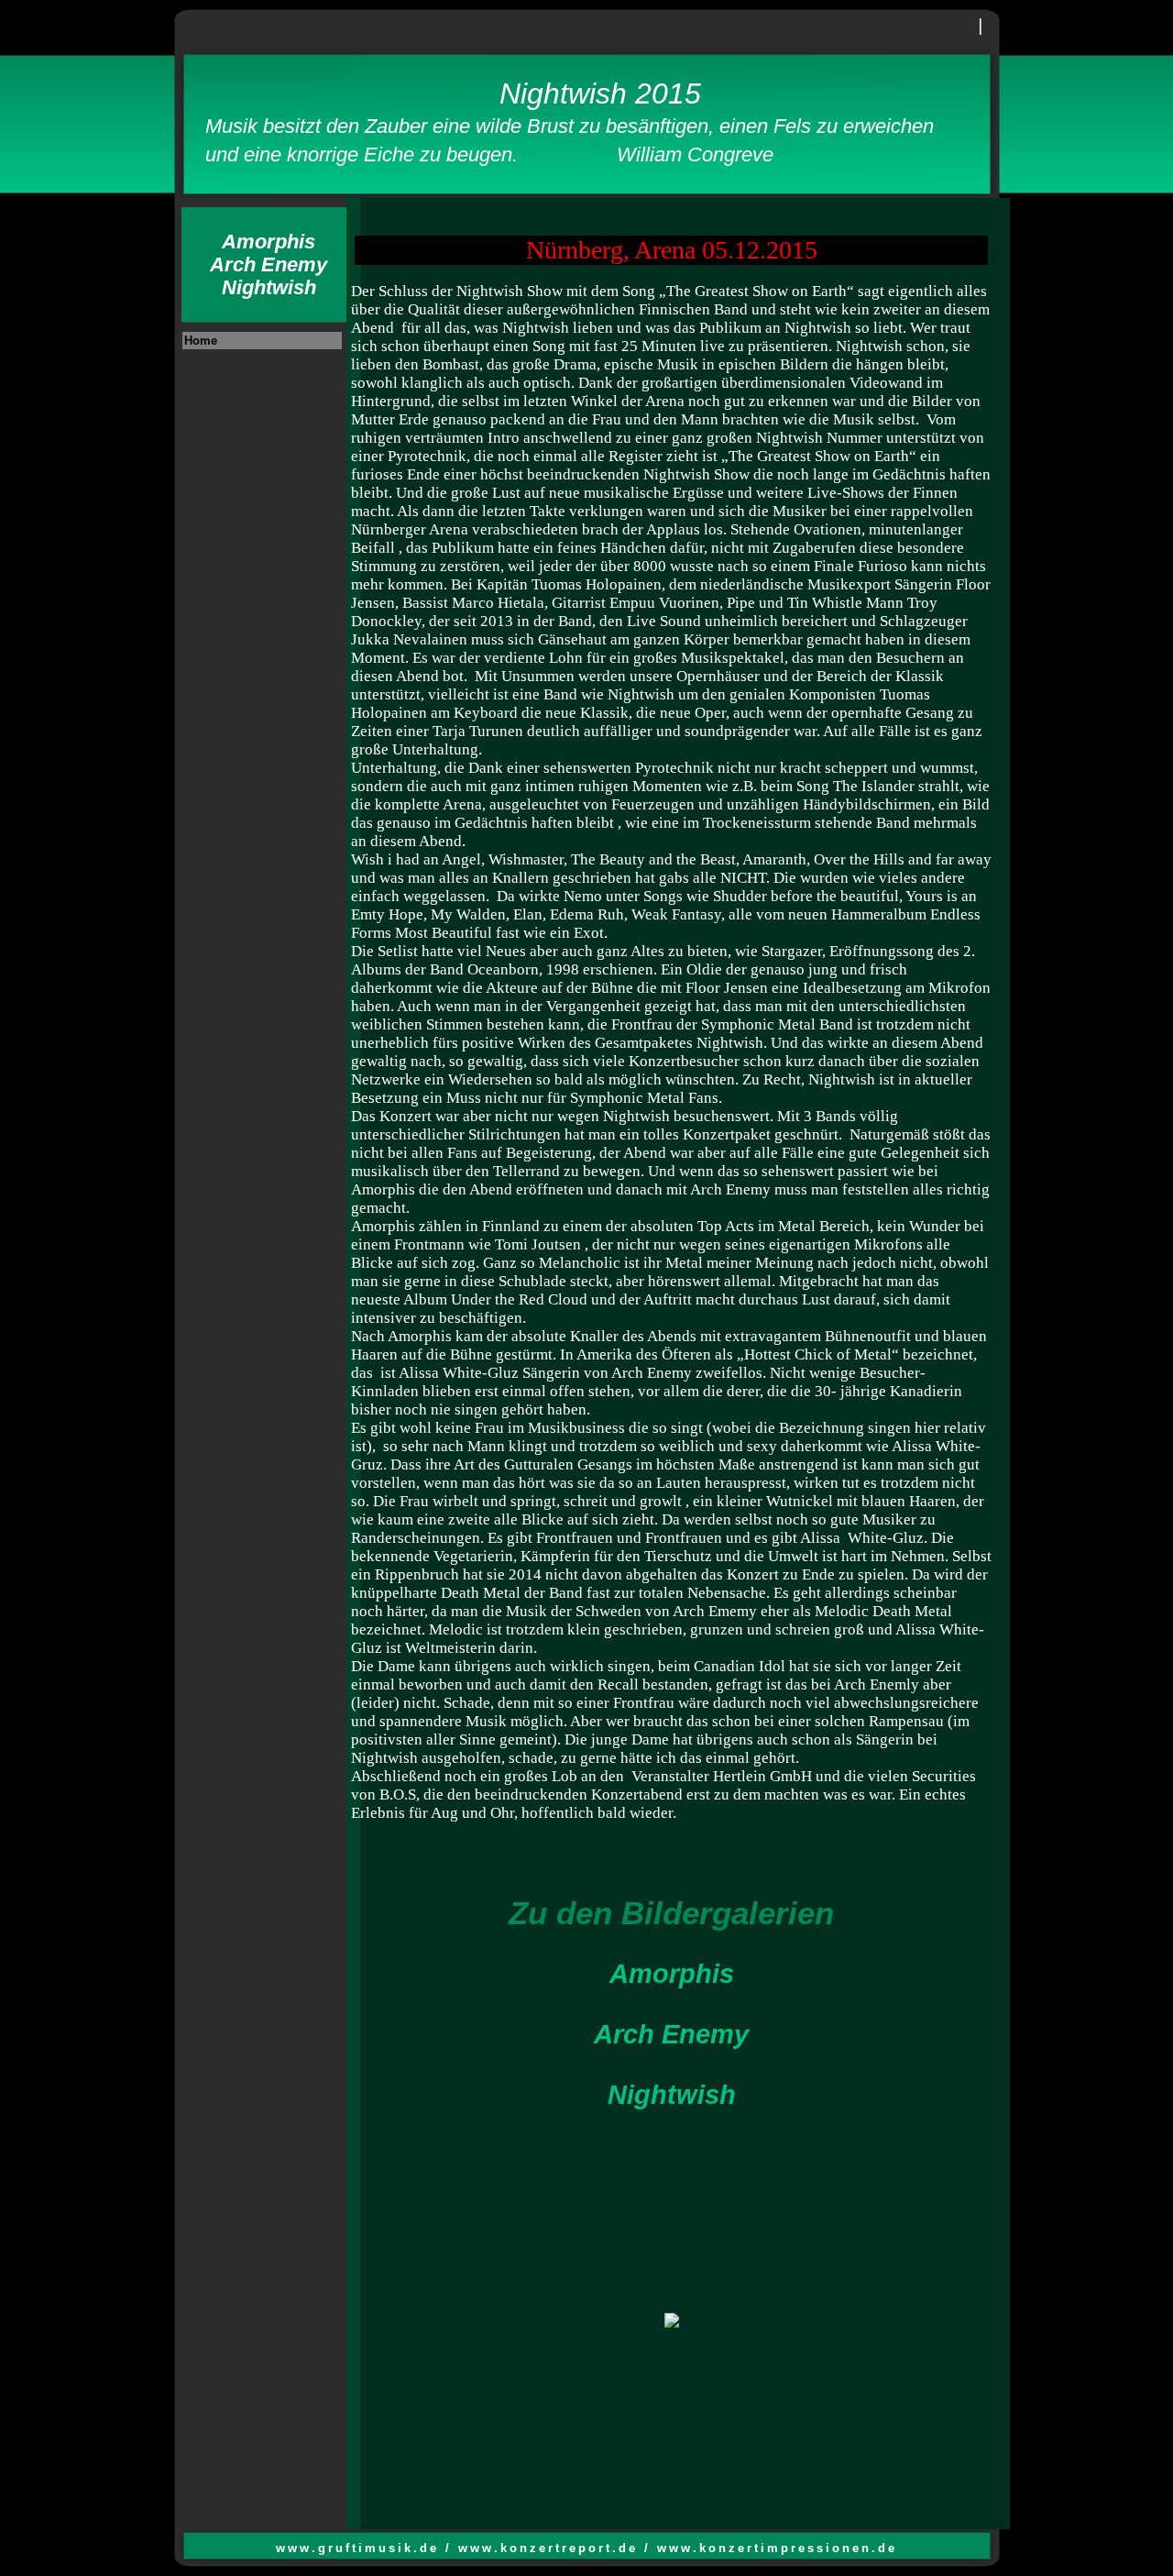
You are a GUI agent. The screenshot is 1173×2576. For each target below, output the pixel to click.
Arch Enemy (671, 2034)
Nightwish (672, 2095)
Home (201, 341)
